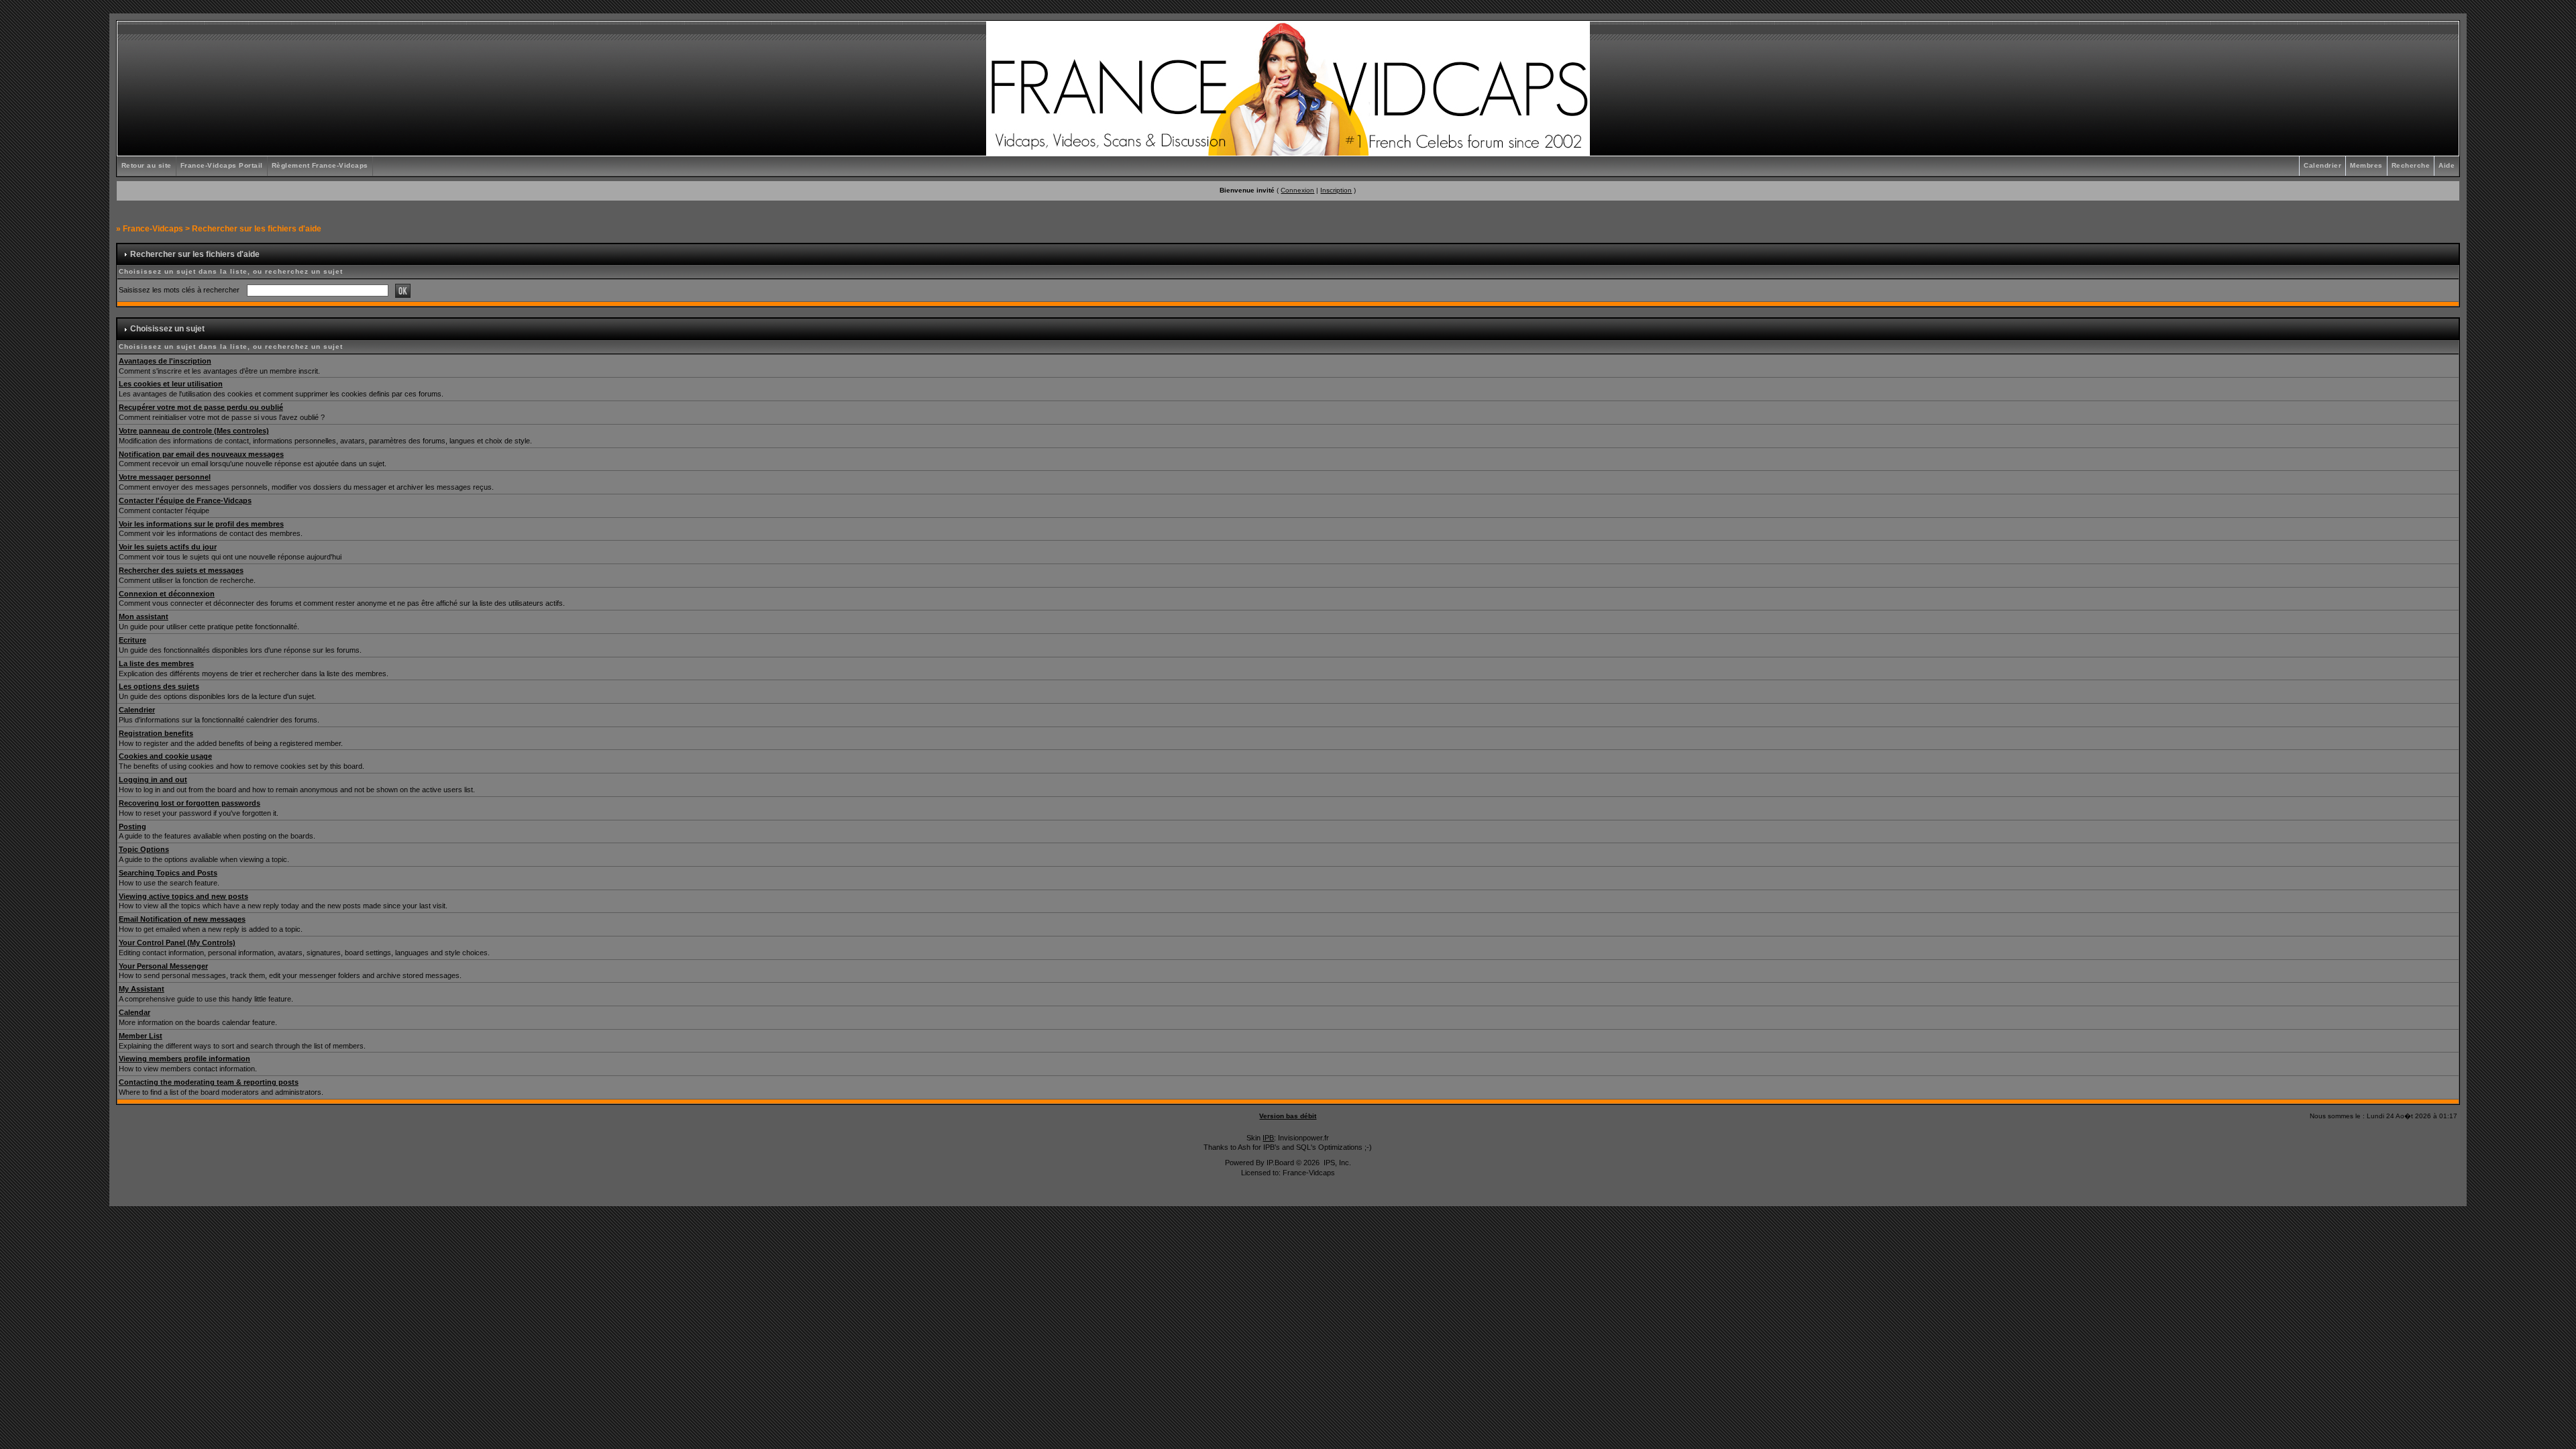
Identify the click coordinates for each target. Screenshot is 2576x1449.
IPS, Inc (1336, 1163)
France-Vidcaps (153, 229)
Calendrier (2322, 165)
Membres (2366, 165)
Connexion (1297, 190)
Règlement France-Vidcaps (320, 165)
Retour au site (147, 165)
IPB (1268, 1138)
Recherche (2411, 165)
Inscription (1336, 190)
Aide (2447, 165)
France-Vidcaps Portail (222, 165)
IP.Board (1280, 1163)
